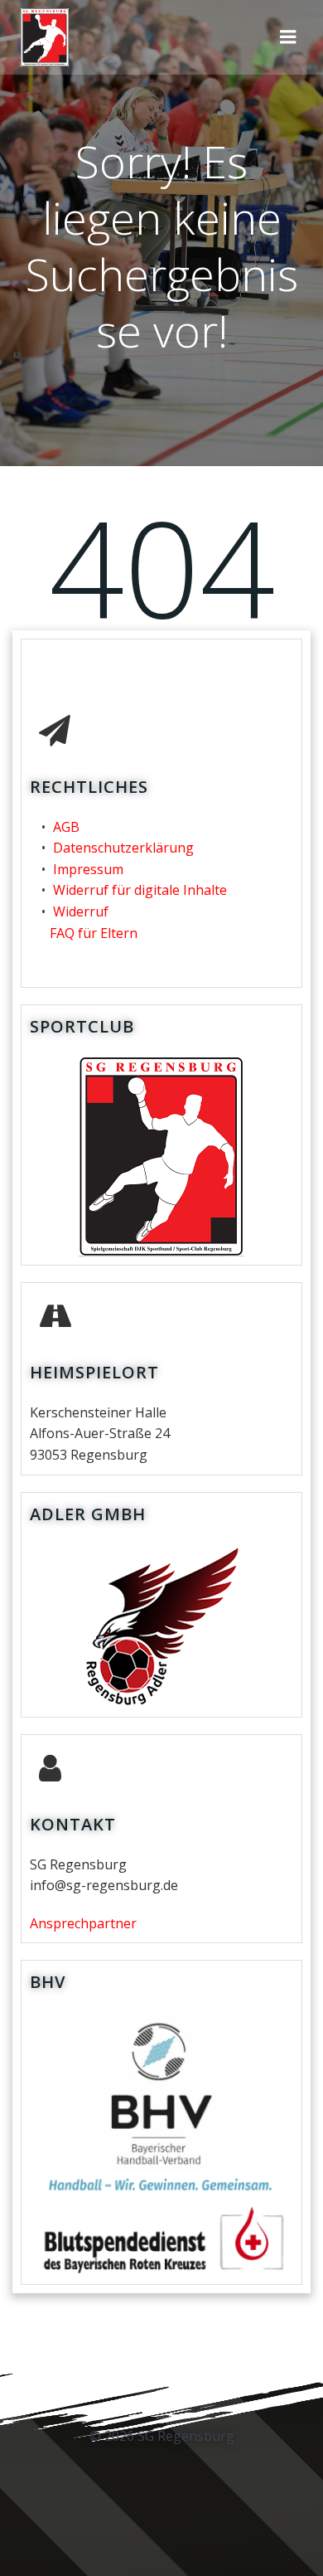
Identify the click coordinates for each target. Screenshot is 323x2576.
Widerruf (81, 911)
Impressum (88, 869)
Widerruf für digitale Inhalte (140, 890)
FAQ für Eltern (94, 933)
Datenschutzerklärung (123, 848)
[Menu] (288, 37)
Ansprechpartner (83, 1923)
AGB (66, 827)
